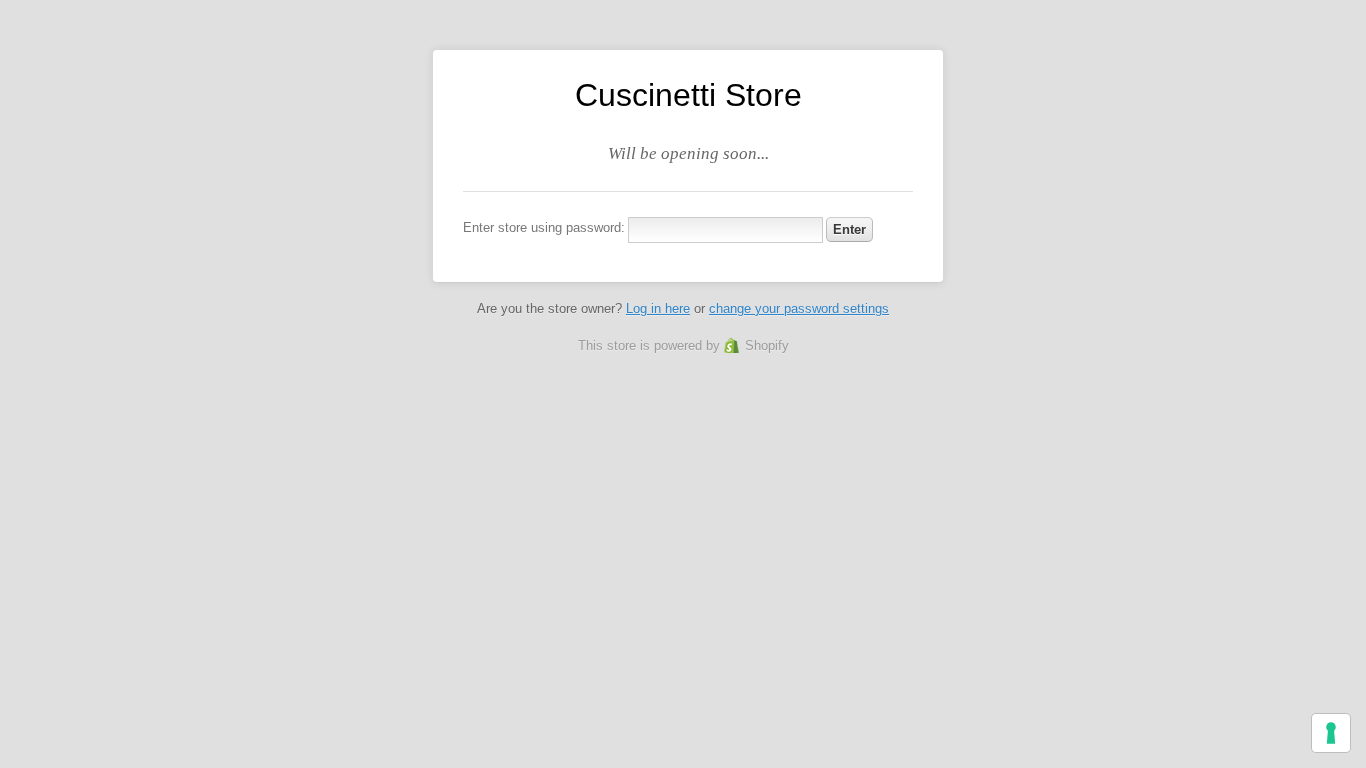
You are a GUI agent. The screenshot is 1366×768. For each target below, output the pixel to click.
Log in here (658, 308)
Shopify (767, 345)
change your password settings (799, 308)
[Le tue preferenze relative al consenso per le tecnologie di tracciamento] (1331, 733)
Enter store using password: (544, 227)
